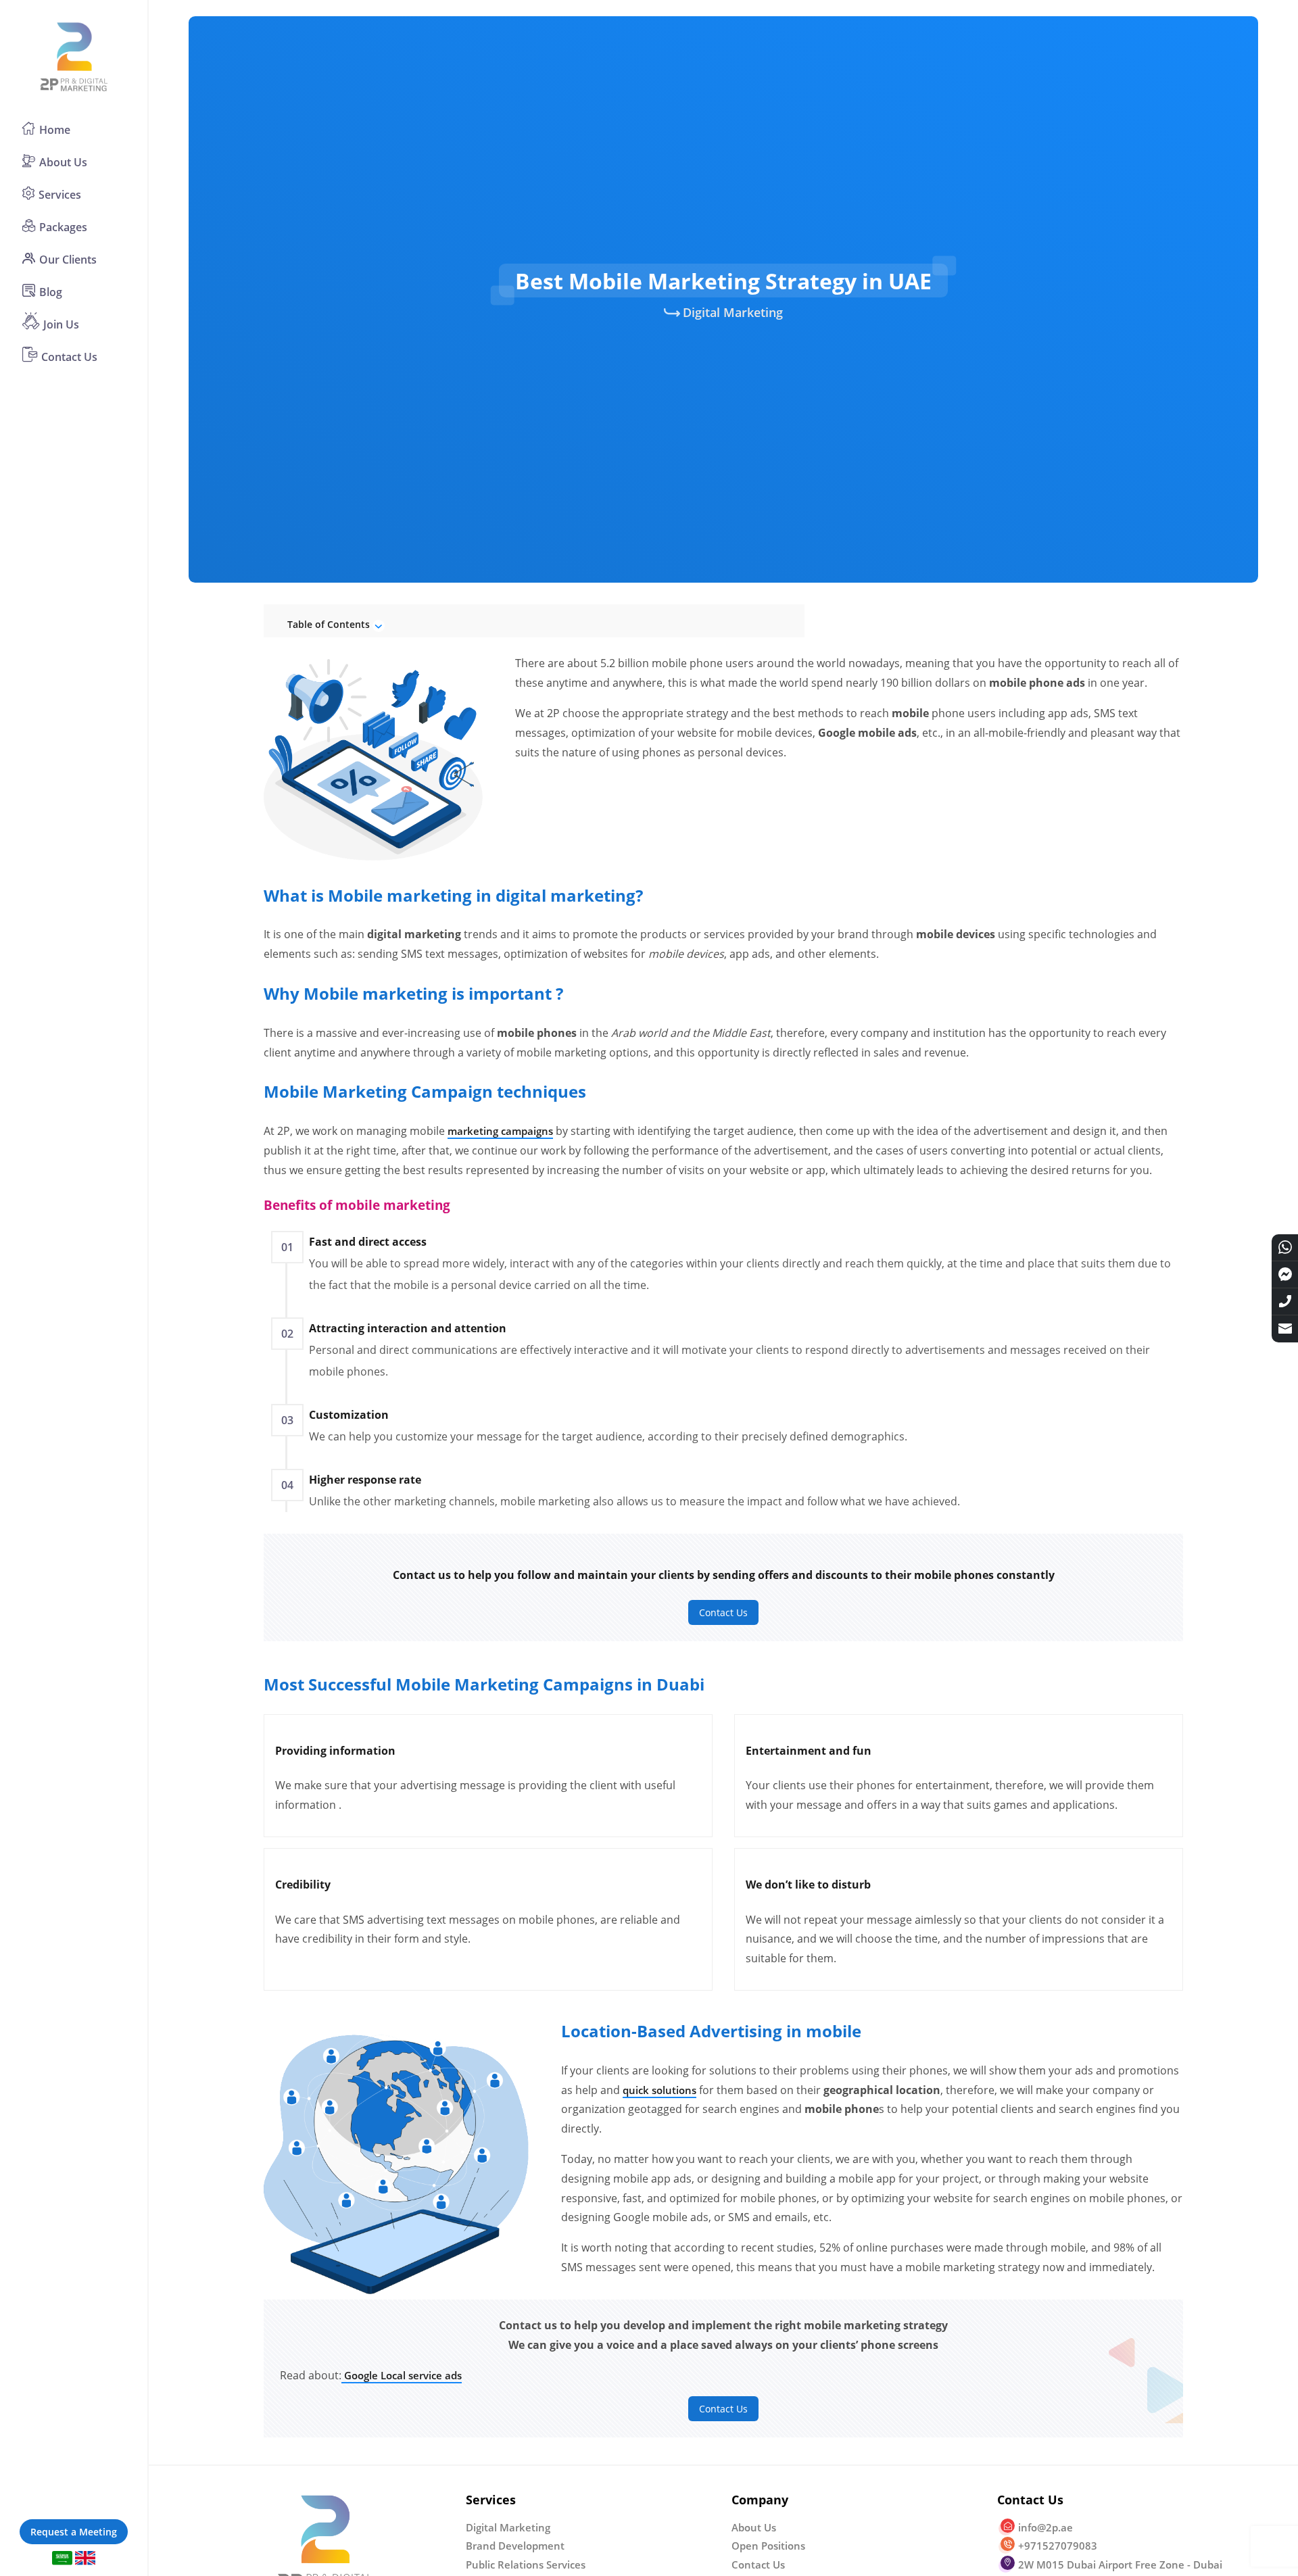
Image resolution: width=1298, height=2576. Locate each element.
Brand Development (515, 2546)
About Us (63, 162)
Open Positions (768, 2546)
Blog (51, 292)
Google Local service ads (402, 2375)
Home (55, 130)
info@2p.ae (1045, 2527)
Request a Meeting (74, 2532)
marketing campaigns (500, 1131)
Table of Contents (330, 624)
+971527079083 (1058, 2546)
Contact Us (69, 357)
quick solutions (659, 2090)
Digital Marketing (733, 312)
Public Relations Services (526, 2565)
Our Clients (68, 260)
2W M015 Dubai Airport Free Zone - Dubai (1120, 2565)
